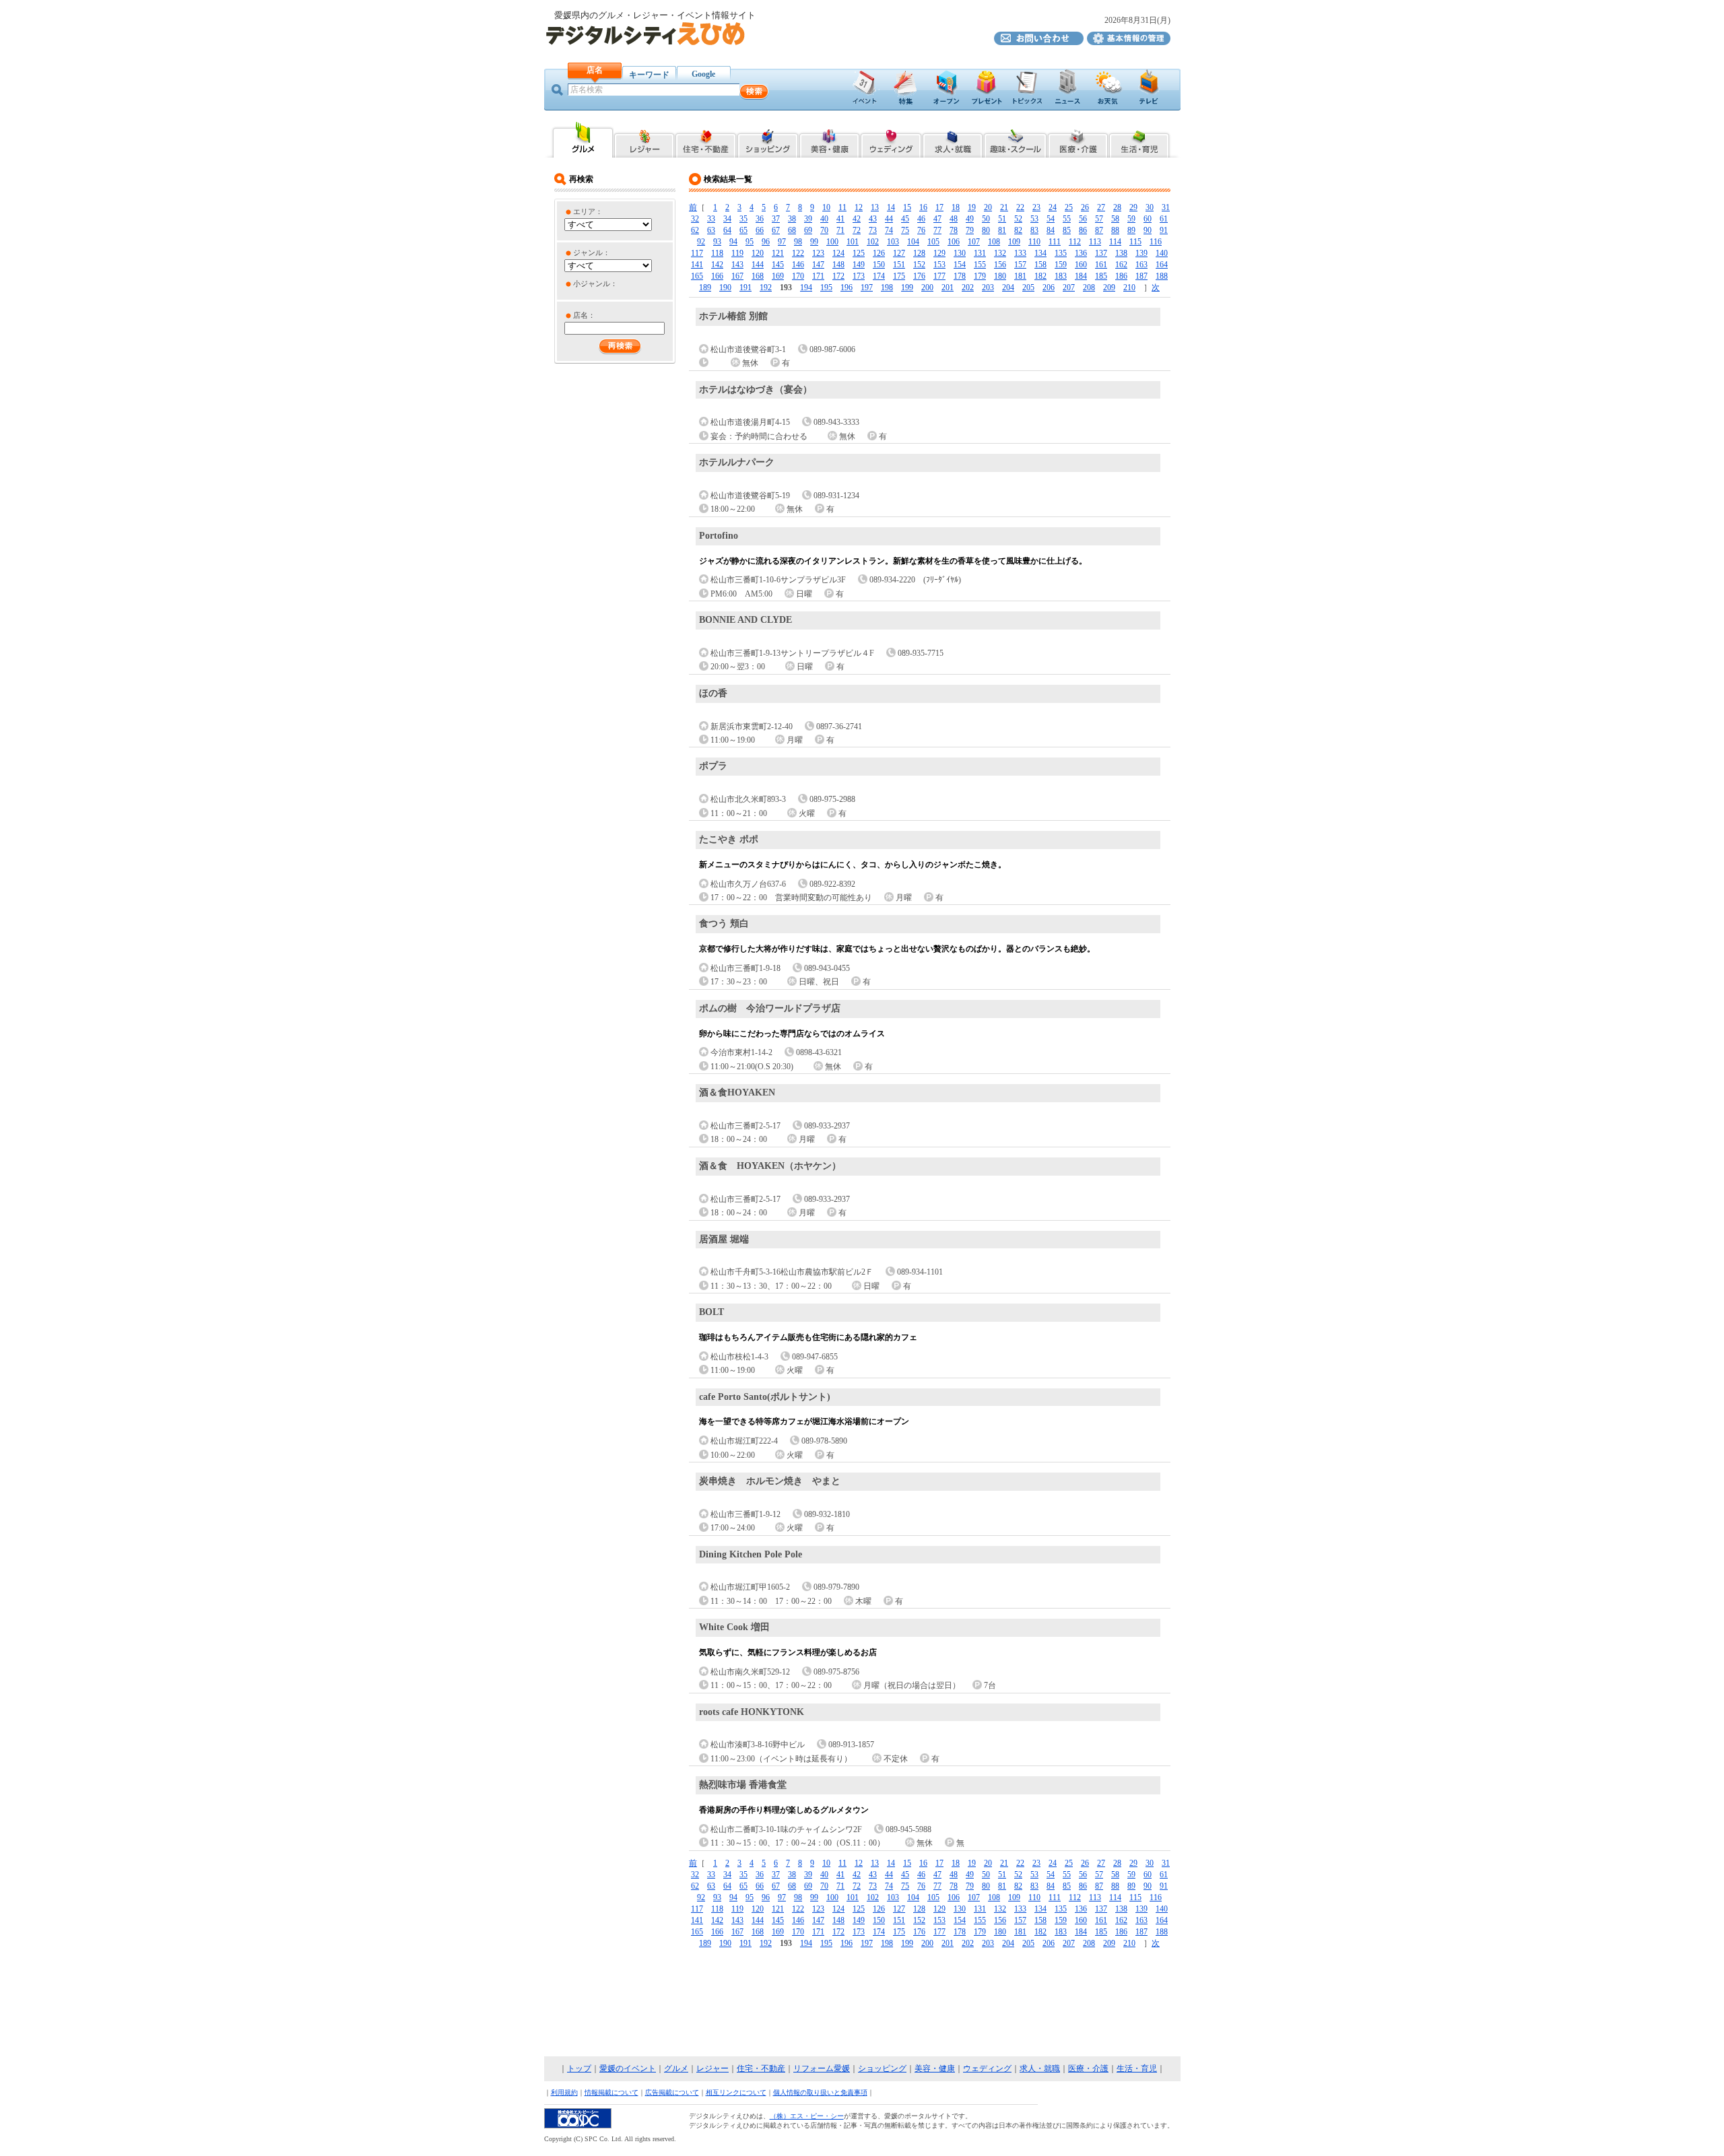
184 (1081, 276)
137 (1101, 253)
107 (974, 242)
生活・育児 (1137, 2068)
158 (1040, 265)
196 (847, 288)
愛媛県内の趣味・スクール (1015, 139)
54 (1051, 219)
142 (717, 265)
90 (1148, 230)
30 (1150, 207)
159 (1061, 265)
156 (1000, 265)
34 (727, 219)
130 (960, 253)
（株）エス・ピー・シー (807, 2116)
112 (1075, 242)
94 (733, 242)
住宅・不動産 (761, 2068)
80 (986, 230)
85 (1067, 230)
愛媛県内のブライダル (891, 139)
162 (1121, 265)
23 (1036, 207)
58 (1115, 219)
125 (859, 253)
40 (824, 219)
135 (1061, 253)
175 (899, 276)
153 (939, 265)
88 (1115, 230)
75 (905, 230)
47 (937, 219)
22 (1020, 207)
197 (867, 288)
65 (743, 230)
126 (879, 253)
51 (1002, 219)
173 (859, 276)
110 (1034, 242)
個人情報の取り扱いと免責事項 (820, 2092)
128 (919, 253)
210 (1129, 288)
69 (808, 230)
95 (750, 242)
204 (1008, 288)
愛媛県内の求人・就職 (953, 139)
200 (927, 288)
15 (907, 207)
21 (1004, 207)
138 (1121, 253)
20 (988, 207)
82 (1018, 230)
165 (697, 276)
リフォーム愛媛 (822, 2068)
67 (776, 230)
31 (1166, 207)
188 (1162, 276)
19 (972, 207)
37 (776, 219)
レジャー (712, 2068)
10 (826, 207)
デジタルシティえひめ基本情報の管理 (1129, 38)
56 (1083, 219)
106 (954, 242)
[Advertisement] (862, 2003)
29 (1133, 207)
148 (838, 265)
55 (1067, 219)
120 (758, 253)
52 (1018, 219)
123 (818, 253)
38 (792, 219)
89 (1131, 230)
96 (766, 242)
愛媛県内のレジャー (644, 139)
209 (1109, 288)
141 (697, 265)
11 (842, 207)
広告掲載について (672, 2092)
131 (980, 253)
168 (758, 276)
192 (766, 288)
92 (701, 242)
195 (826, 288)
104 (913, 242)
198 (887, 288)
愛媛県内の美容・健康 (829, 139)
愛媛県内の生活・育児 (1140, 139)
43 (873, 219)
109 (1014, 242)
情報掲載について (611, 2092)
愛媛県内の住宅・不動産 (706, 139)
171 (818, 276)
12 (859, 207)
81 (1002, 230)
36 (760, 219)
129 (939, 253)
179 (980, 276)
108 (994, 242)
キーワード (649, 75)
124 (838, 253)
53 (1034, 219)
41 (840, 219)
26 (1085, 207)
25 (1069, 207)
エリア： (588, 211)
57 (1099, 219)
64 (727, 230)
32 (695, 219)
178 (960, 276)
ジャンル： (592, 252)
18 (956, 207)
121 (778, 253)
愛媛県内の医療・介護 (1078, 139)
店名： (584, 315)
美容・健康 (935, 2068)
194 (806, 288)
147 (818, 265)
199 (907, 288)
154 (960, 265)
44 (889, 219)
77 (937, 230)
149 (859, 265)
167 (737, 276)
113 (1095, 242)
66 (760, 230)
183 (1061, 276)
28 (1117, 207)
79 (970, 230)
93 (717, 242)
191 (745, 288)
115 (1135, 242)
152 (919, 265)
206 (1049, 288)
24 (1053, 207)
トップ (579, 2068)
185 (1101, 276)
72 (857, 230)
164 (1162, 265)
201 (948, 288)
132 (1000, 253)
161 (1101, 265)
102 (873, 242)
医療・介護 (1088, 2068)
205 (1028, 288)
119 (737, 253)
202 (968, 288)
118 (717, 253)
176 (919, 276)
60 (1148, 219)
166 (717, 276)
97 (782, 242)
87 (1099, 230)
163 (1141, 265)
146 (798, 265)
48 (954, 219)
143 (737, 265)
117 (697, 253)
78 (954, 230)
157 (1020, 265)
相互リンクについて (736, 2092)
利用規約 (564, 2092)
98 (798, 242)
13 (875, 207)
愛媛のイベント (628, 2068)
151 (899, 265)
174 (879, 276)
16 (923, 207)
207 (1069, 288)
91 (1164, 230)
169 (778, 276)
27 (1101, 207)
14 (891, 207)
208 (1089, 288)
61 (1164, 219)
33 (711, 219)
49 (970, 219)
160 (1081, 265)
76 (921, 230)
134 (1040, 253)
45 (905, 219)
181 (1020, 276)
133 (1020, 253)
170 (798, 276)
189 (705, 288)
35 (743, 219)
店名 (595, 70)
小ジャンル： (595, 283)
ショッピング (882, 2068)
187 (1141, 276)
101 (853, 242)
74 (889, 230)
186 (1121, 276)
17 (939, 207)
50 (986, 219)
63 (711, 230)
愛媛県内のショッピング (768, 139)
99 (814, 242)
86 (1083, 230)
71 (840, 230)
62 (695, 230)
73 (873, 230)
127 (899, 253)
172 (838, 276)
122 (798, 253)
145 (778, 265)
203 (988, 288)
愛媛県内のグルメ (582, 139)
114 (1115, 242)
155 (980, 265)
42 (857, 219)
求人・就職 (1040, 2068)
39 (808, 219)
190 (725, 288)
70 (824, 230)
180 (1000, 276)
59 (1131, 219)
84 (1051, 230)
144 (758, 265)
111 (1055, 242)
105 (933, 242)
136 (1081, 253)
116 (1156, 242)
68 (792, 230)
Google (703, 74)
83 (1034, 230)
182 (1040, 276)
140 (1162, 253)
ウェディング (987, 2068)
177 (939, 276)
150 (879, 265)
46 (921, 219)
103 (893, 242)
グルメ (676, 2068)
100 (832, 242)
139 (1141, 253)
